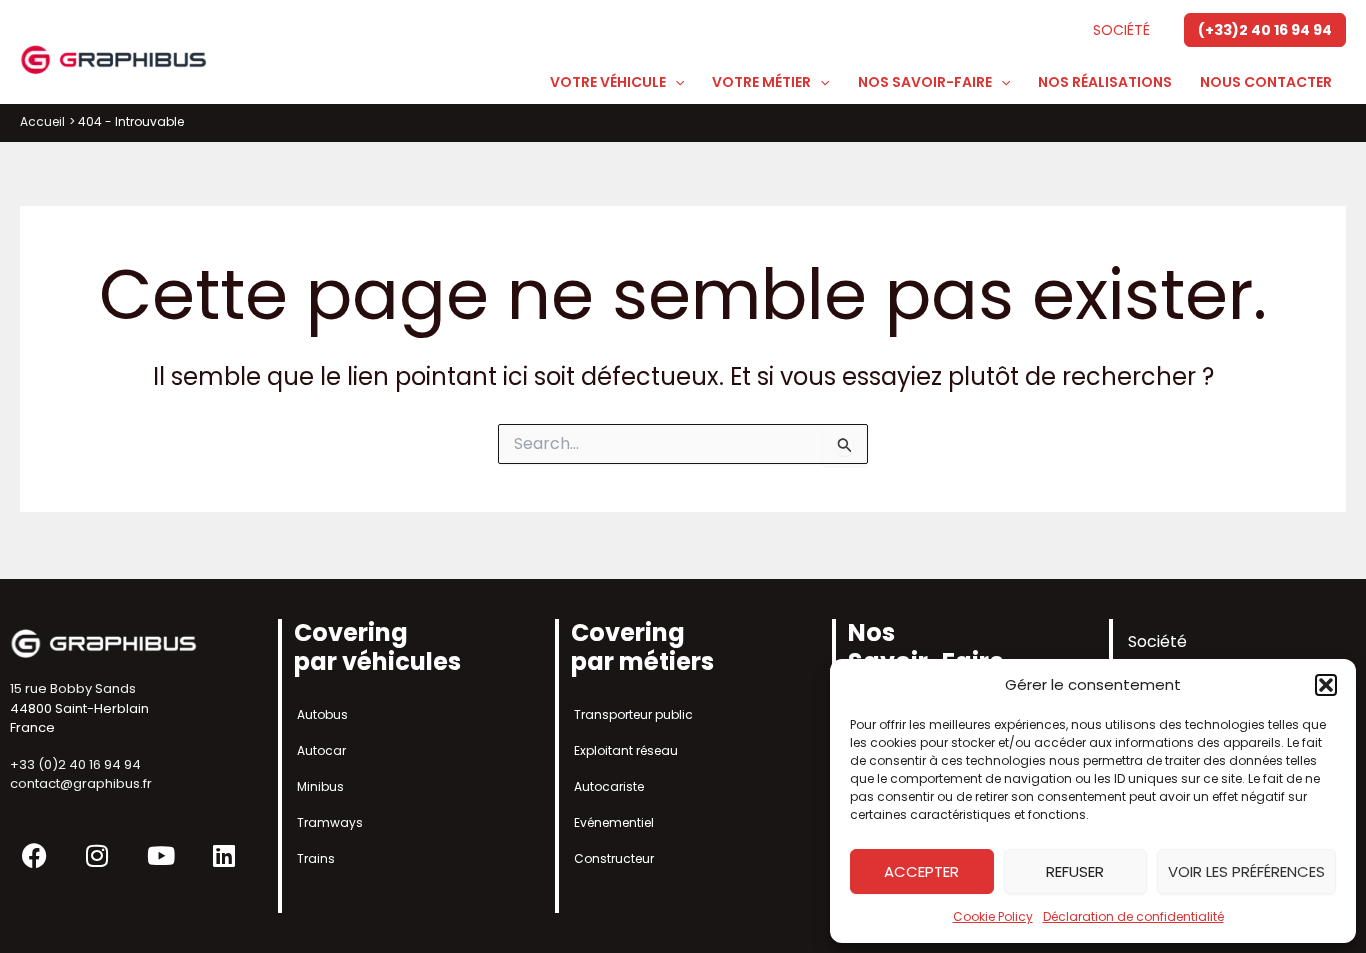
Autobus (322, 714)
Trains (316, 858)
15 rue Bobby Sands (73, 688)
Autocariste (609, 786)
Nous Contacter (1266, 82)
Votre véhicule (608, 82)
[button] (1326, 685)
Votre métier (761, 82)
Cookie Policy (993, 916)
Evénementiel (614, 822)
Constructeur (614, 858)
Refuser (1075, 871)
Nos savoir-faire (925, 82)
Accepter (921, 871)
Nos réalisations (1105, 82)
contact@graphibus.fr (81, 783)
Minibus (320, 786)
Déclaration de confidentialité (1133, 916)
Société (1121, 30)
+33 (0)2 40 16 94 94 (75, 764)
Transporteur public (633, 714)
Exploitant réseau (626, 750)
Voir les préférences (1246, 871)
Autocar (321, 750)
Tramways (330, 822)
